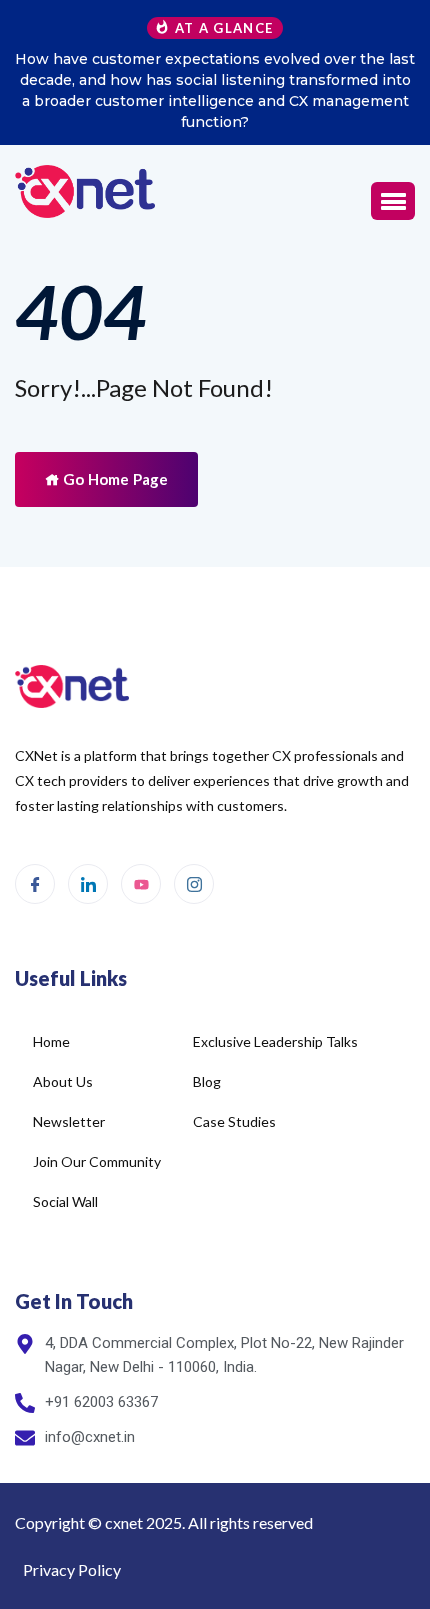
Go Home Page (114, 479)
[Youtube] (141, 884)
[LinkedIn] (88, 884)
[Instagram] (194, 884)
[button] (393, 201)
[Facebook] (35, 884)
